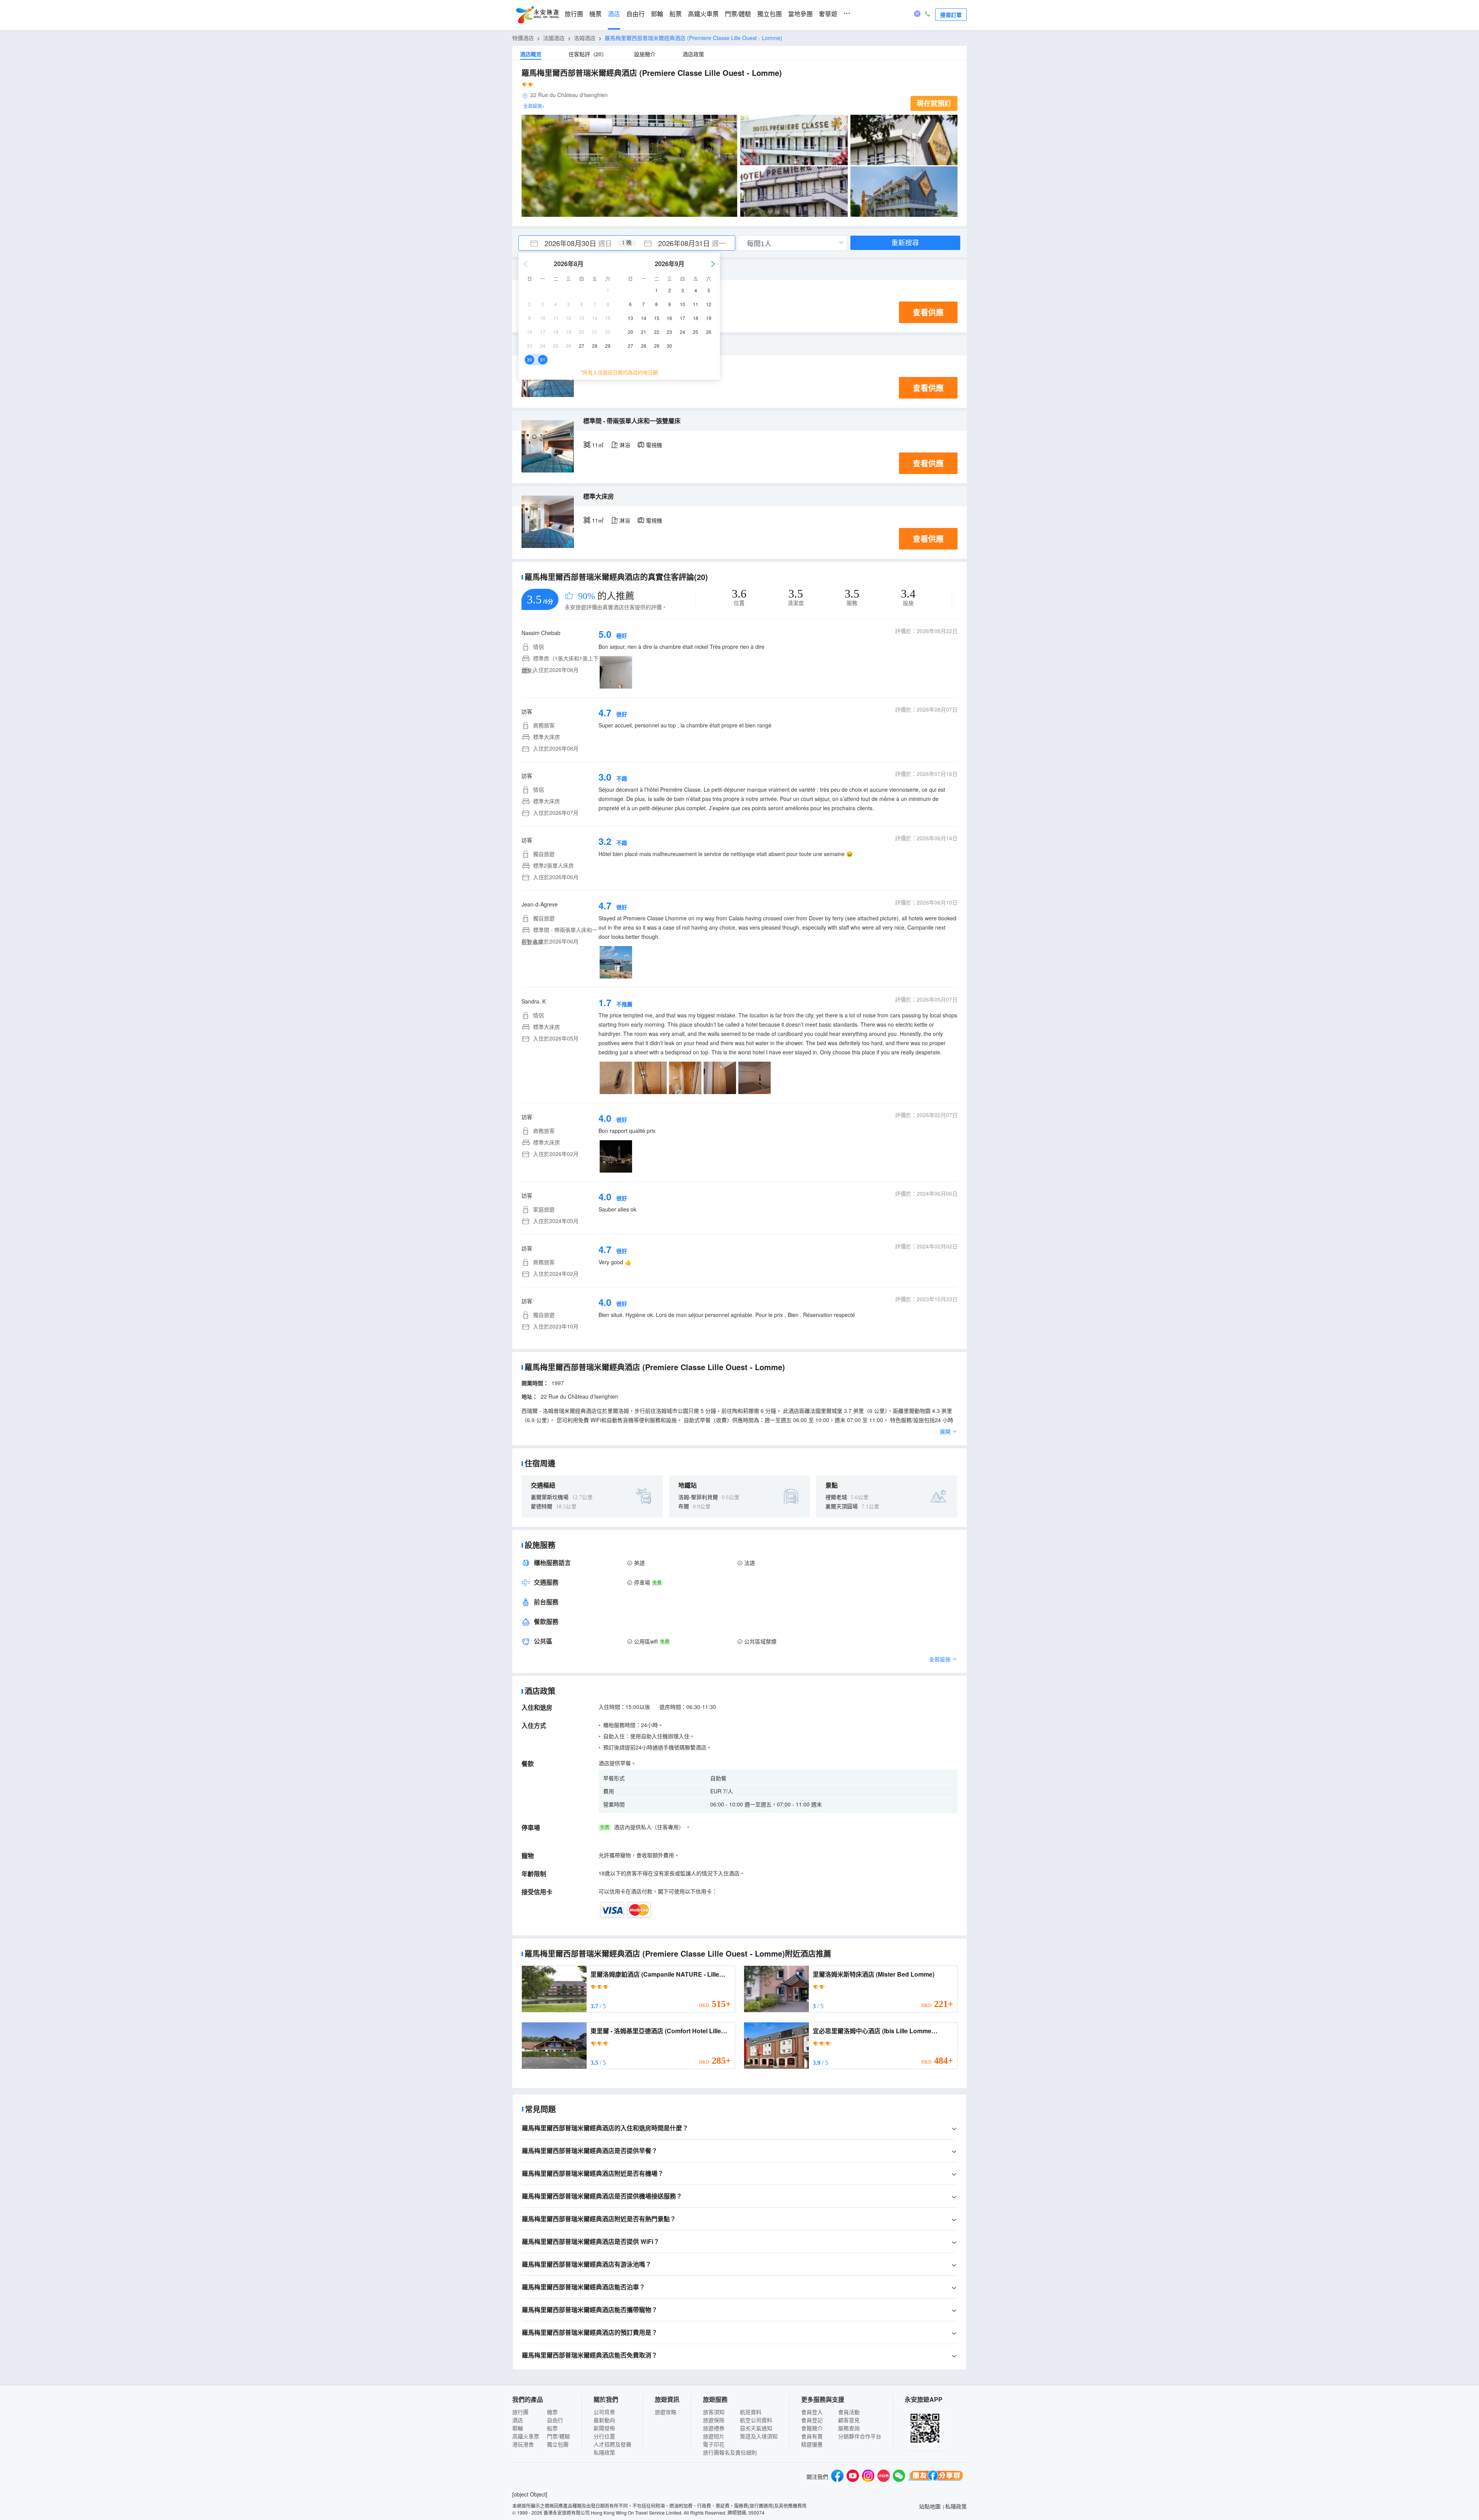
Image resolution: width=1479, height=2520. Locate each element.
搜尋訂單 (951, 15)
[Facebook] (837, 2477)
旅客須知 (714, 2412)
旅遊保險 (714, 2420)
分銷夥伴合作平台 (860, 2436)
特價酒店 (523, 38)
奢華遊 (828, 14)
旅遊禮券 (714, 2428)
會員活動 (849, 2412)
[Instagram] (868, 2477)
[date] (573, 243)
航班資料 (751, 2412)
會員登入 (812, 2412)
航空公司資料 (756, 2420)
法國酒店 (554, 38)
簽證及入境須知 (759, 2436)
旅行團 (574, 14)
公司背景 (604, 2412)
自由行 (636, 14)
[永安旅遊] (537, 15)
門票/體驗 (738, 14)
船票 (676, 14)
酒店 (614, 14)
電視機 (654, 445)
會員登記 (812, 2420)
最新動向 (604, 2420)
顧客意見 (849, 2420)
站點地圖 (930, 2506)
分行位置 (604, 2436)
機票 (595, 14)
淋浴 (625, 445)
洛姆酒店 (585, 38)
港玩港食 (523, 2444)
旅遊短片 (714, 2436)
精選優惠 (812, 2444)
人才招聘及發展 (612, 2444)
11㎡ (598, 445)
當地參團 (800, 14)
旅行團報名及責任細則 (730, 2452)
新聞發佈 (604, 2428)
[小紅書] (884, 2477)
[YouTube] (853, 2477)
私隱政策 (604, 2452)
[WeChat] (899, 2477)
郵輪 (657, 14)
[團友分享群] (936, 2477)
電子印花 (714, 2444)
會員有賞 (812, 2436)
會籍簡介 (812, 2428)
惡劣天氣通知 (756, 2428)
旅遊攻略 (666, 2412)
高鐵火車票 (703, 14)
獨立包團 (770, 14)
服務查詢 (849, 2428)
